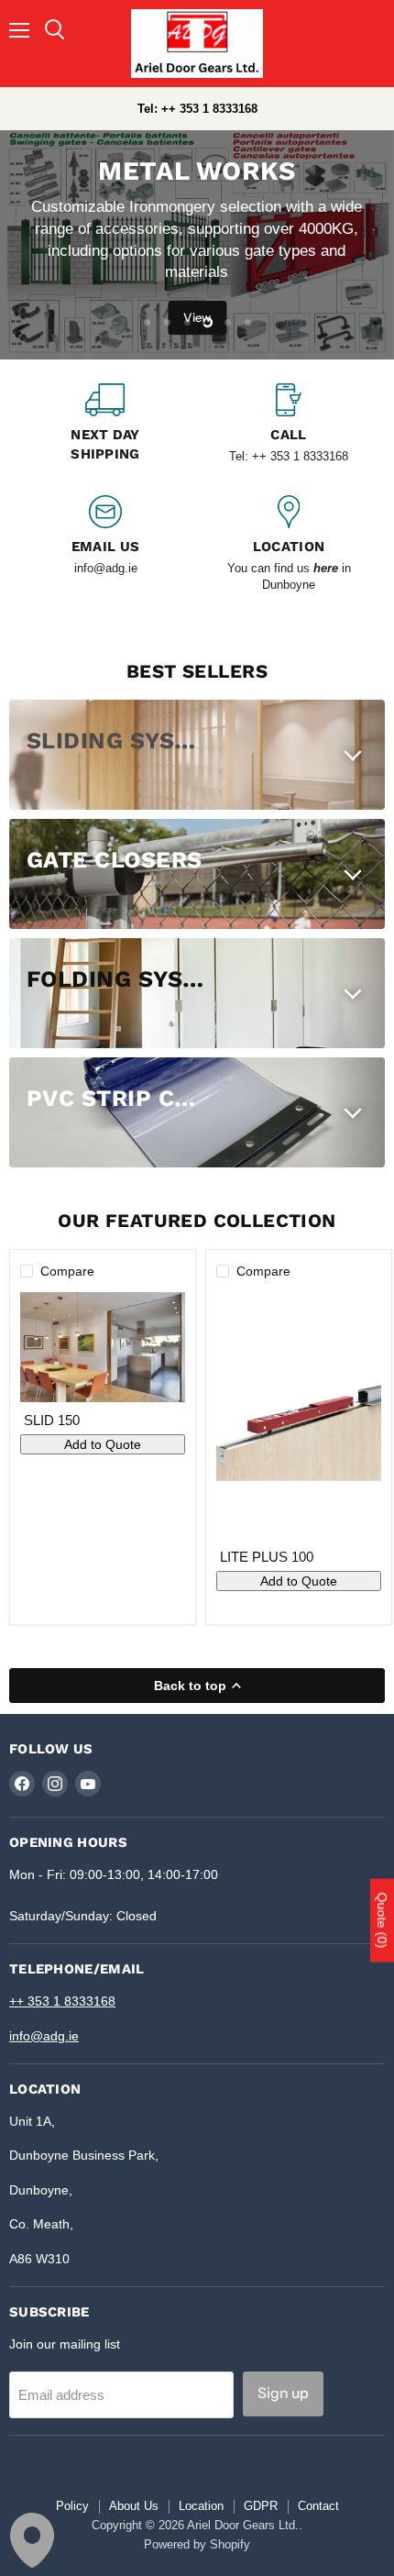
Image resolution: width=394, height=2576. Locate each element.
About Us (134, 2506)
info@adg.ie (44, 2036)
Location (201, 2506)
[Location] (289, 545)
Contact (318, 2506)
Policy (72, 2506)
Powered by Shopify (197, 2544)
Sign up (283, 2393)
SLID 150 (52, 1420)
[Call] (289, 426)
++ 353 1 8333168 (62, 2001)
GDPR (261, 2506)
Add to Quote (103, 1444)
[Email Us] (105, 545)
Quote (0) (382, 1920)
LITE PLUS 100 (267, 1557)
